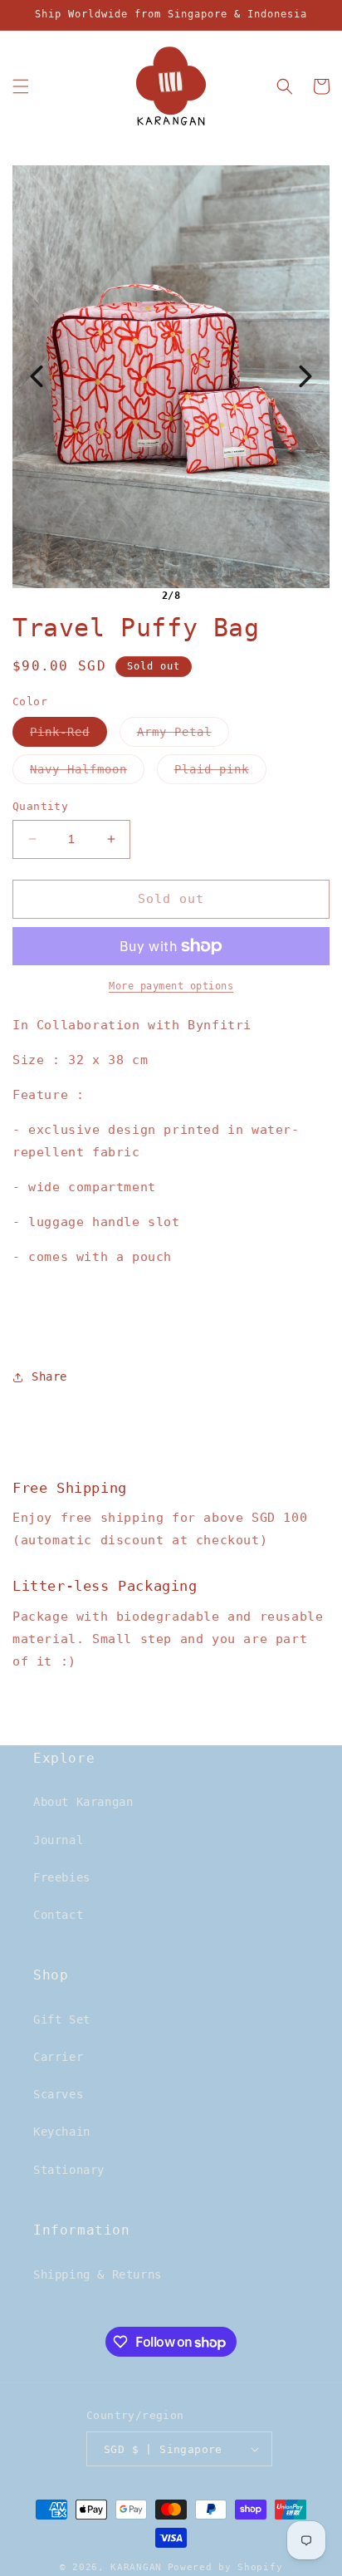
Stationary (69, 2170)
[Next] (305, 376)
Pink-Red (68, 736)
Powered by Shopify (225, 2567)
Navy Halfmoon (87, 773)
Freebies (62, 1877)
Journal (58, 1840)
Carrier (58, 2057)
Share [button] (49, 1376)
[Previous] (37, 376)
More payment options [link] (171, 986)
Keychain (62, 2132)
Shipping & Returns (98, 2274)
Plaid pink (220, 773)
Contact (58, 1915)
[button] (21, 86)
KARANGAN (136, 2567)
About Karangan (83, 1802)
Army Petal (183, 736)
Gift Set (62, 2019)
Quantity (40, 806)
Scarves (58, 2094)
